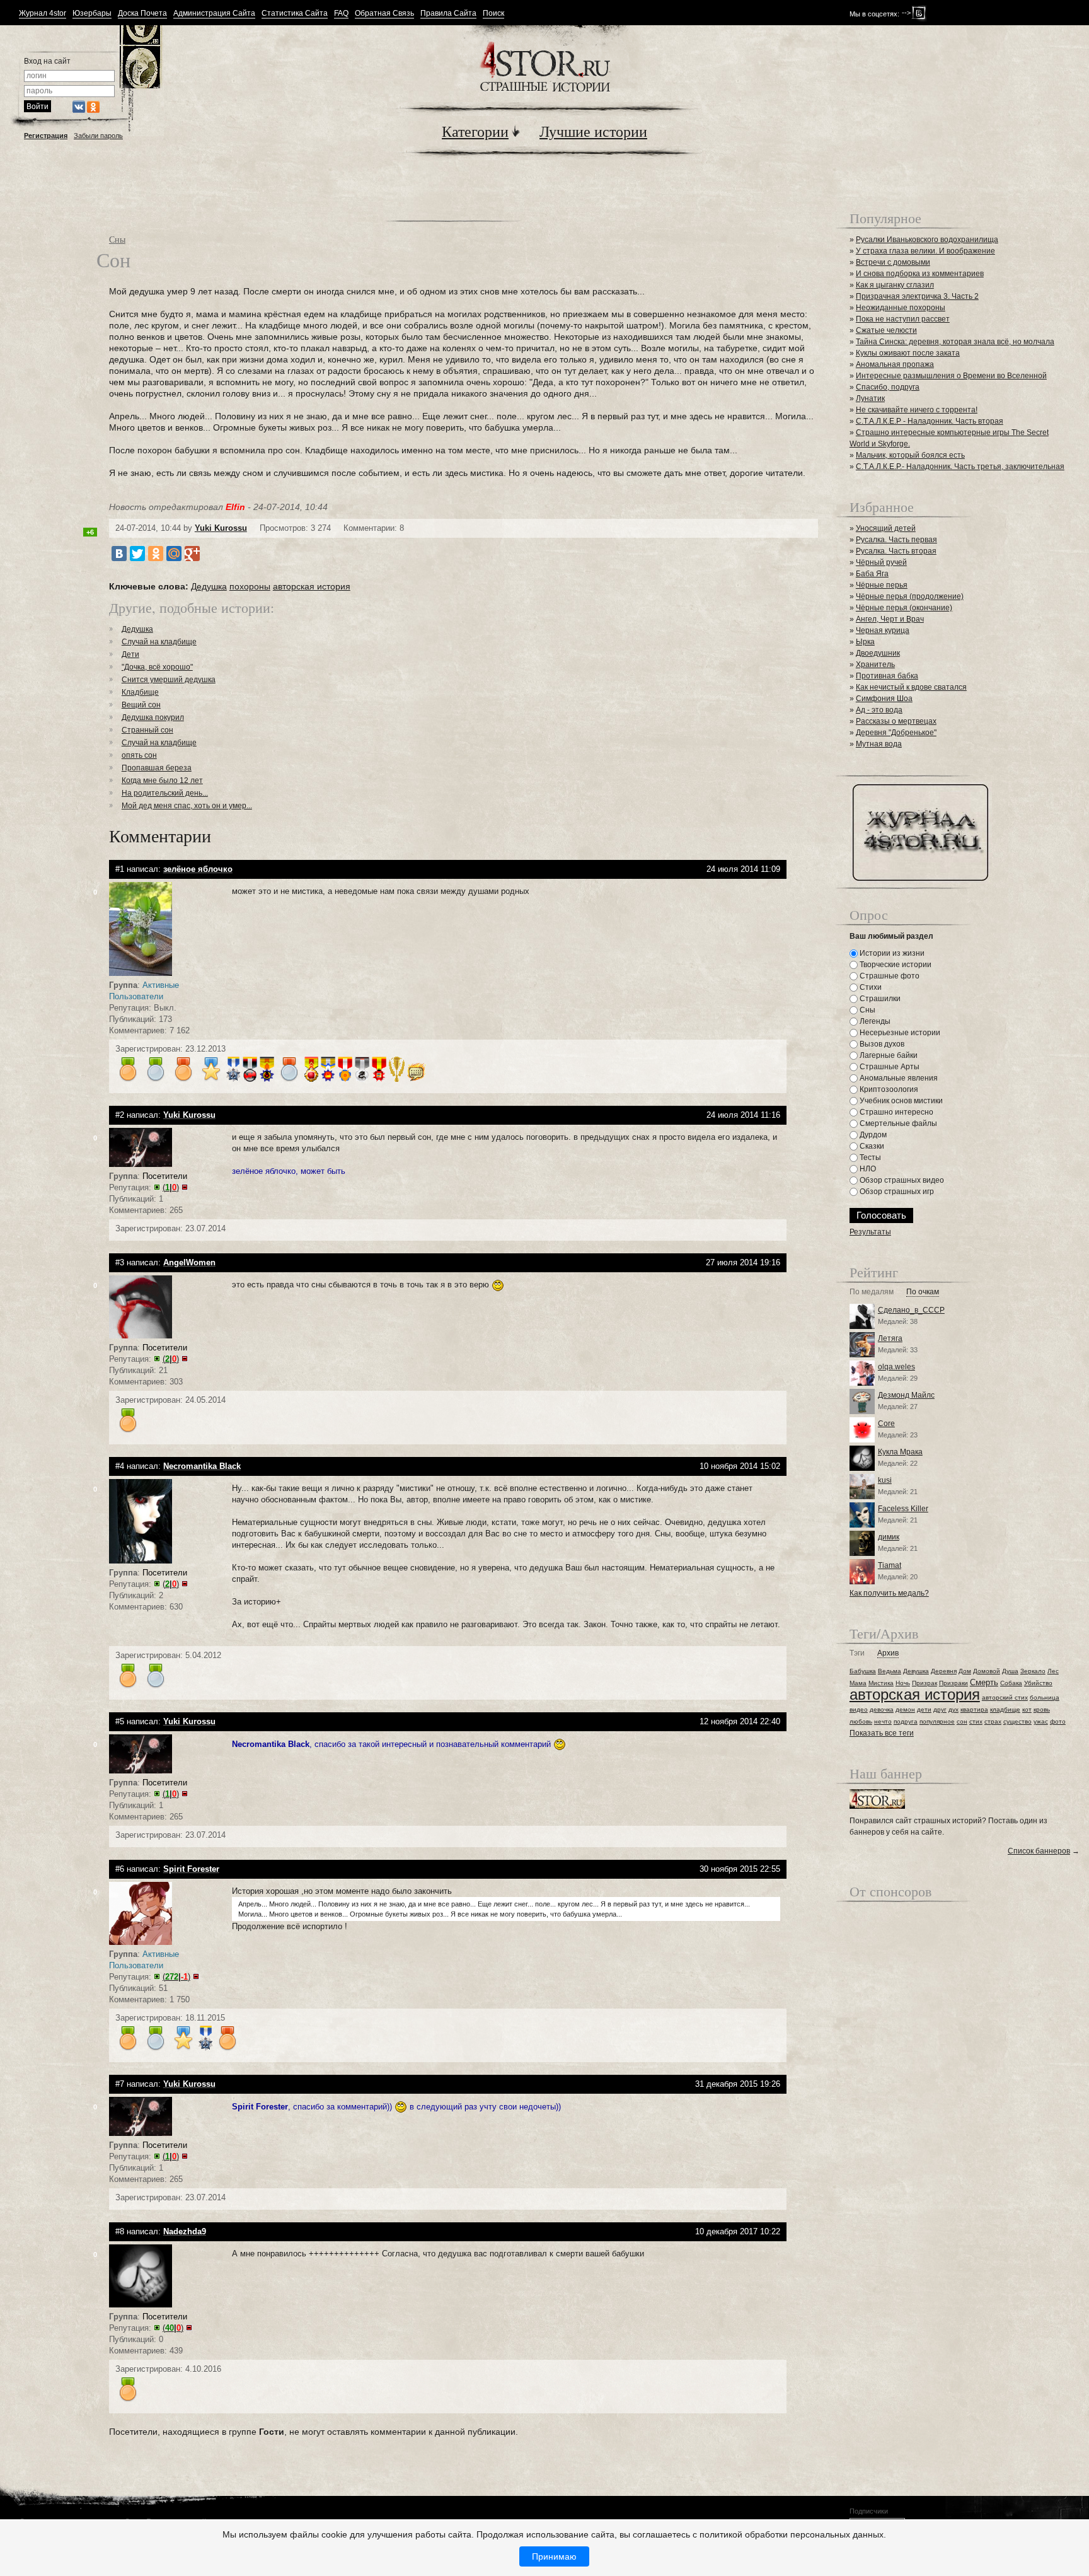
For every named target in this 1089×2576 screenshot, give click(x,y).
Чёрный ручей (881, 562)
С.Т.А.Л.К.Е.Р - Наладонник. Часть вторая (930, 421)
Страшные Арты (889, 1067)
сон (962, 1721)
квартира (974, 1709)
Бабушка (863, 1671)
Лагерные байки (888, 1055)
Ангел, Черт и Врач (890, 619)
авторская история (312, 586)
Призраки (954, 1683)
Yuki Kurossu (221, 528)
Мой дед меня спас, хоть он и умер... (187, 806)
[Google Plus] (192, 554)
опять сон (139, 755)
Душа (1010, 1671)
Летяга (890, 1338)
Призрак (925, 1683)
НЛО (867, 1169)
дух (954, 1709)
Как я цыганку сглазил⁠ (895, 285)
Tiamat (890, 1565)
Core (886, 1424)
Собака (1011, 1683)
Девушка (916, 1671)
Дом (965, 1671)
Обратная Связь (384, 14)
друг (940, 1709)
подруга (906, 1721)
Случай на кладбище (159, 642)
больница (1045, 1697)
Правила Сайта (448, 14)
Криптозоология (888, 1089)
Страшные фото (889, 976)
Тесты (869, 1157)
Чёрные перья (882, 585)
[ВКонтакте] (119, 554)
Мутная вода (879, 744)
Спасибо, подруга (888, 387)
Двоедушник (878, 653)
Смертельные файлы (897, 1123)
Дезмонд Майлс (906, 1395)
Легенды (874, 1021)
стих (976, 1721)
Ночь (903, 1683)
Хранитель (875, 664)
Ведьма (890, 1671)
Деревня (944, 1671)
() (171, 1187)
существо (1017, 1721)
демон (905, 1709)
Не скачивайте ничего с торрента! (917, 410)
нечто (883, 1721)
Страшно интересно (896, 1112)
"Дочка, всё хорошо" (157, 667)
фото (1058, 1721)
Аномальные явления (898, 1078)
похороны (250, 586)
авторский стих (1005, 1697)
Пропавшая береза (157, 768)
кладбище (1005, 1709)
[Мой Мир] (174, 554)
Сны (117, 239)
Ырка (865, 642)
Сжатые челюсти (886, 330)
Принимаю (554, 2556)
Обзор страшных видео (901, 1180)
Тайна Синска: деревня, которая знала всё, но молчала (955, 342)
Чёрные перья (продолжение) (910, 596)
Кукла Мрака (900, 1452)
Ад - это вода (879, 710)
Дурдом (872, 1135)
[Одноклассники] (156, 554)
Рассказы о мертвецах (896, 721)
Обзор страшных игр (896, 1192)
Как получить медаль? (889, 1593)
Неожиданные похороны (901, 308)
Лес (1053, 1671)
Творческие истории (895, 965)
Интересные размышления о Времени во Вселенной (951, 376)
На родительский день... (165, 793)
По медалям (872, 1292)
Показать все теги (882, 1733)
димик (889, 1537)
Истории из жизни (891, 953)
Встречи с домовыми (893, 262)
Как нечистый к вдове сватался (911, 687)
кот (1027, 1709)
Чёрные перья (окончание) (904, 608)
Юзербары (92, 14)
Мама (858, 1683)
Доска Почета (142, 14)
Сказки (871, 1146)
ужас (1041, 1721)
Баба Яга (872, 574)
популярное (937, 1721)
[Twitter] (137, 554)
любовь (861, 1721)
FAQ (341, 14)
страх (993, 1721)
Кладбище (140, 692)
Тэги (857, 1653)
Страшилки (879, 999)
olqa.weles (896, 1367)
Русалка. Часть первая (896, 540)
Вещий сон (141, 705)
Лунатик (870, 398)
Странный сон (147, 730)
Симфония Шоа (884, 699)
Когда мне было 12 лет (162, 780)
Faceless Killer (903, 1509)
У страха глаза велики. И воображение (925, 251)
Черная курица (883, 630)
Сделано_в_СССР (911, 1310)
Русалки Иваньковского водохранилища (927, 240)
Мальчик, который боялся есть (910, 455)
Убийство (1038, 1683)
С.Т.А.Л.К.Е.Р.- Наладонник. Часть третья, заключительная (960, 467)
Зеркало (1033, 1671)
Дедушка (209, 586)
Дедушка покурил (153, 717)
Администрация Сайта (214, 14)
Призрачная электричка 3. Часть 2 (917, 296)
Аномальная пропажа (895, 364)
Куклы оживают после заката (908, 353)
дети (924, 1709)
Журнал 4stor (43, 14)
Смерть (984, 1682)
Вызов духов (881, 1044)
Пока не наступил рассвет (903, 319)
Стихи (870, 987)
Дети (130, 654)
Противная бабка (887, 676)
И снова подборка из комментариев (920, 274)
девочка (882, 1709)
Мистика (881, 1683)
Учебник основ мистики (900, 1101)
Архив (888, 1653)
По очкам (923, 1292)
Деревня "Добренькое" (896, 733)
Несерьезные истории (899, 1033)
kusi (885, 1480)
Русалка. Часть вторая (896, 551)
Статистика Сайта (295, 14)
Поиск (493, 14)
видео (859, 1709)
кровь (1042, 1709)
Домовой (987, 1671)
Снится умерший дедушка (169, 680)
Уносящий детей (886, 528)
